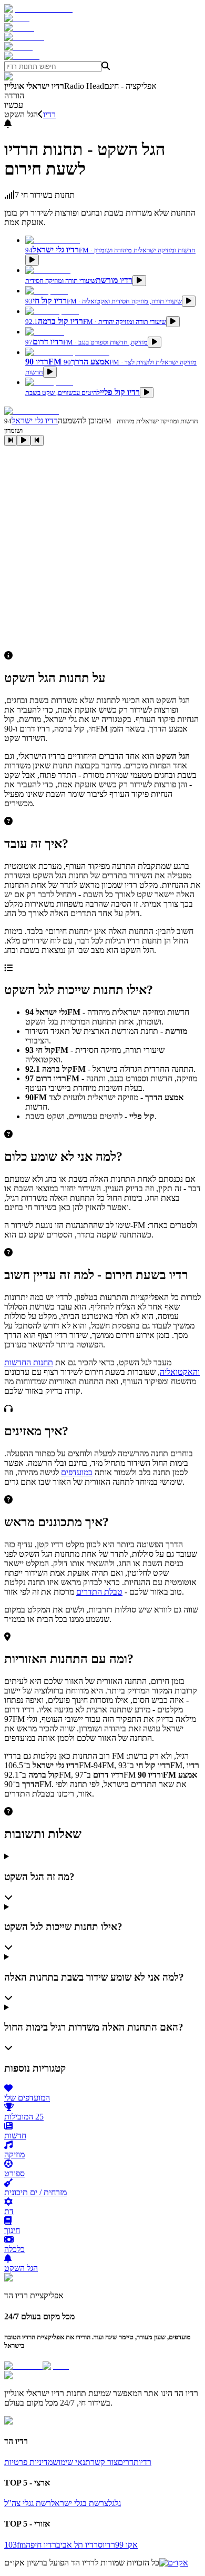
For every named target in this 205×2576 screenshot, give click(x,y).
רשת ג (41, 2503)
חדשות (15, 2136)
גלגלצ (112, 2503)
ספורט (14, 2173)
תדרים (128, 2462)
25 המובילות (24, 2117)
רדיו (49, 114)
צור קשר (104, 2462)
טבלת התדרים (99, 1592)
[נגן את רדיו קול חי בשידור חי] (189, 301)
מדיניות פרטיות (28, 2462)
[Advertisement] (102, 549)
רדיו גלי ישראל (35, 420)
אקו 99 (126, 2545)
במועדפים (77, 1472)
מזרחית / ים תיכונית (35, 2192)
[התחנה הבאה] (37, 440)
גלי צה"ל (18, 2503)
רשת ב (93, 2503)
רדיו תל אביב (77, 2545)
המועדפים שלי (27, 2098)
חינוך (12, 2230)
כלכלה (14, 2249)
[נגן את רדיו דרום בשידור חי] (155, 342)
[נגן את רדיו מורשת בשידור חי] (139, 281)
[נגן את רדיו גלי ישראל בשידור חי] (32, 260)
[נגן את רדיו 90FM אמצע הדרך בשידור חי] (50, 372)
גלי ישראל (67, 2503)
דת (9, 2211)
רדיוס (106, 2545)
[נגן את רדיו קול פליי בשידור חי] (147, 393)
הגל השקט (21, 2268)
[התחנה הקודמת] (11, 440)
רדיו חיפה (41, 2545)
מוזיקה (14, 2154)
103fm (15, 2545)
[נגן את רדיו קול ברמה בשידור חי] (173, 322)
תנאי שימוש (71, 2462)
